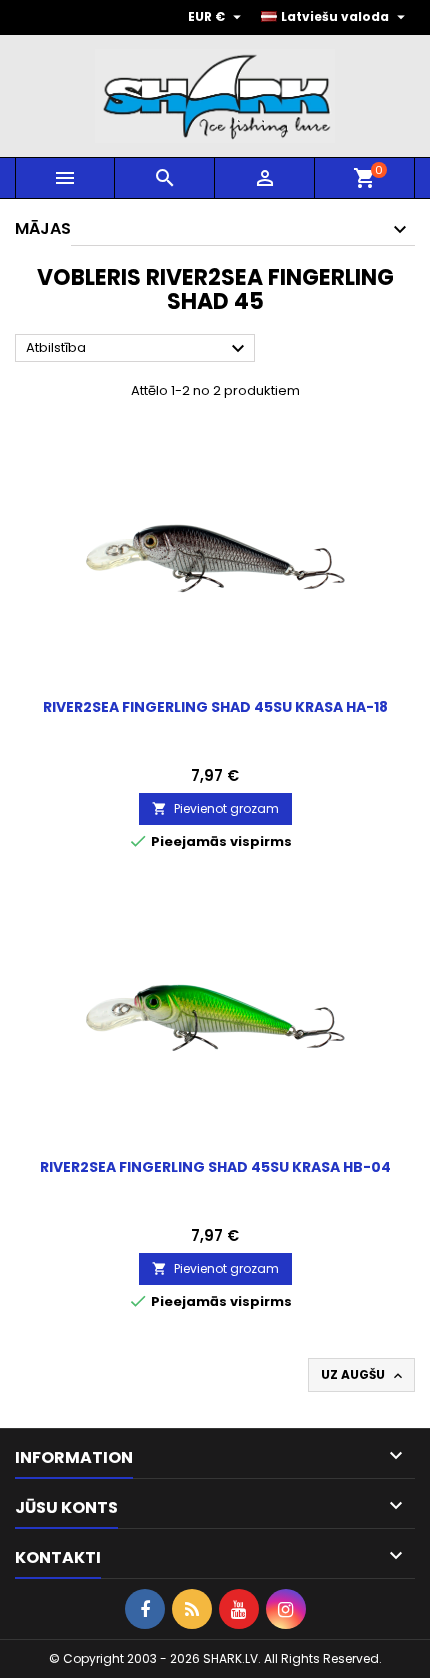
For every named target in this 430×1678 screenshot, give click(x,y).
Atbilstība (138, 349)
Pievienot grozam (215, 808)
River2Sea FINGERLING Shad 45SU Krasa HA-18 (215, 707)
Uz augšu (363, 1375)
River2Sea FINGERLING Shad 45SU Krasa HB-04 (215, 1167)
